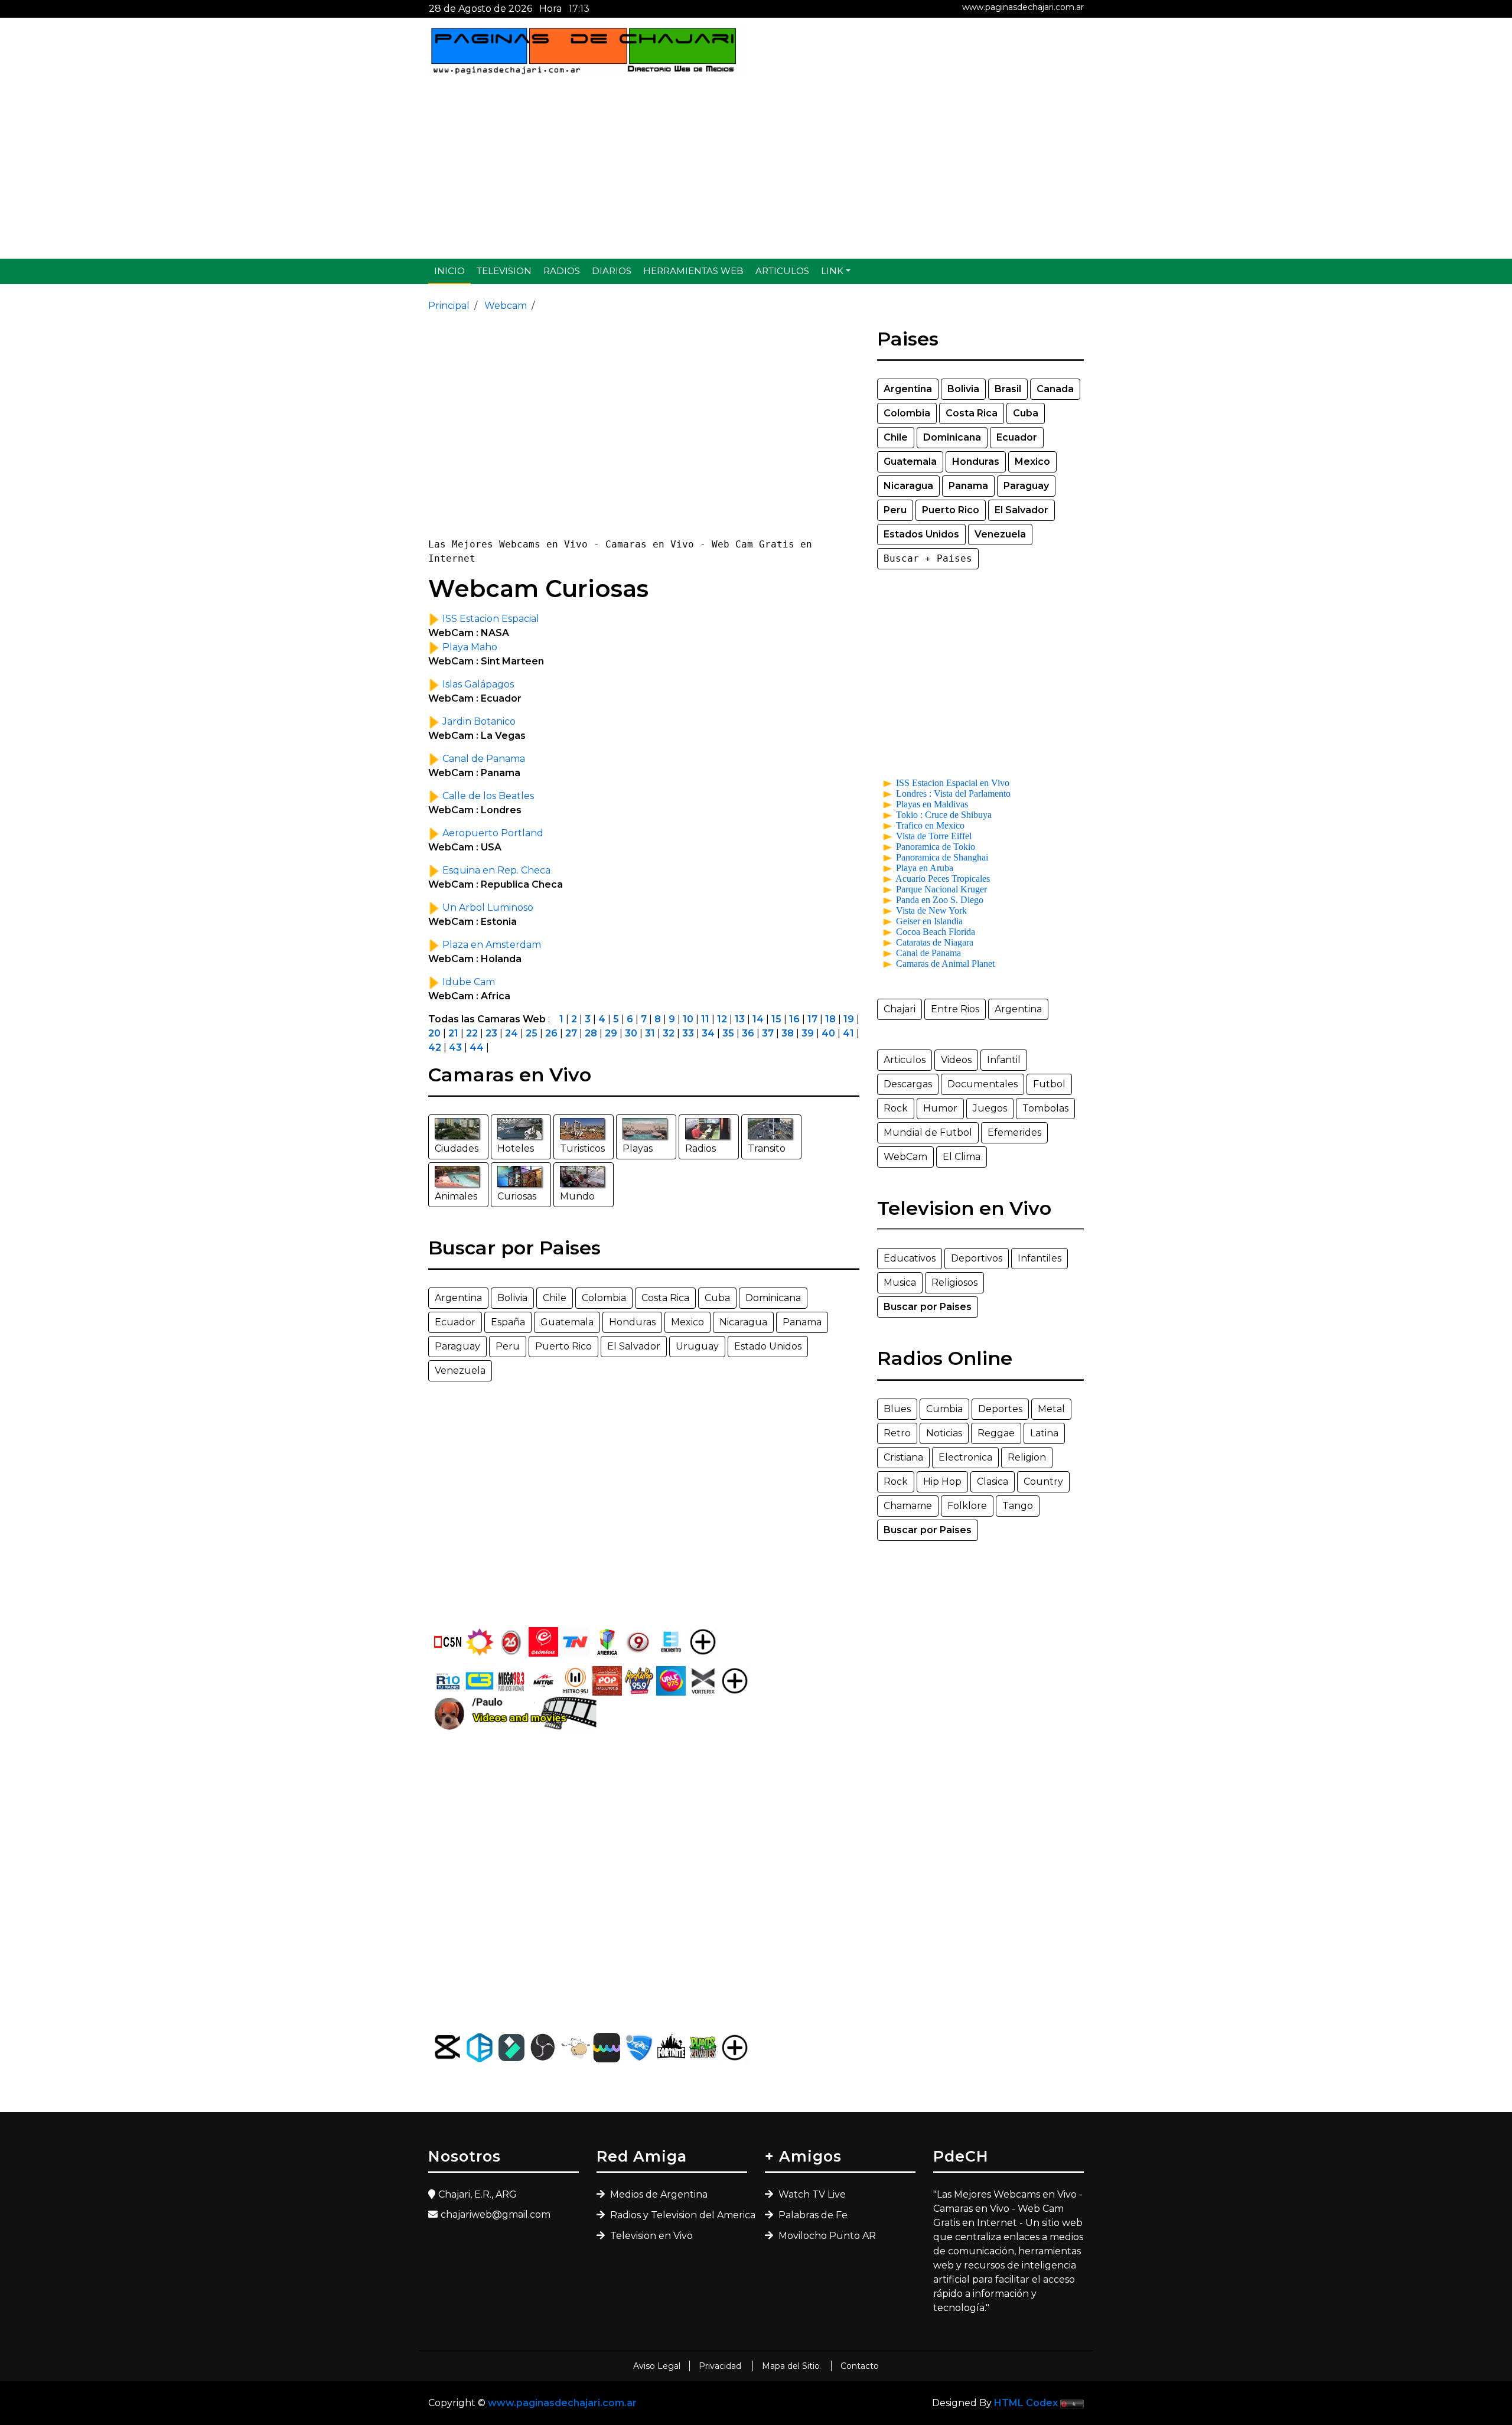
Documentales (983, 1084)
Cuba (717, 1298)
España (508, 1322)
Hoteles (516, 1148)
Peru (508, 1346)
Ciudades (457, 1148)
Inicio (449, 271)
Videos (956, 1060)
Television (504, 271)
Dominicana (773, 1298)
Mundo (577, 1196)
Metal (1051, 1409)
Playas (638, 1148)
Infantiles (1039, 1258)
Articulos (782, 271)
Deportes (1000, 1409)
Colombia (604, 1298)
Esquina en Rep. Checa (495, 870)
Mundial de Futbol (928, 1132)
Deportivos (977, 1258)
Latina (1044, 1433)
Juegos (990, 1108)
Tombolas (1045, 1108)
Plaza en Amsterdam (491, 945)
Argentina (458, 1298)
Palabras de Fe (812, 2215)
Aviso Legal (657, 2366)
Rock (896, 1108)
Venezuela (460, 1370)
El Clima (962, 1157)
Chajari (900, 1009)
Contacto (860, 2366)
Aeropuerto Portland (492, 833)
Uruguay (697, 1346)
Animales (456, 1196)
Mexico (687, 1322)
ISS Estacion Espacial (490, 619)
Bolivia (512, 1298)
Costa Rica (665, 1298)
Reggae (996, 1433)
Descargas (908, 1084)
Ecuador (455, 1322)
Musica (900, 1282)
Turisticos (582, 1148)
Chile (555, 1298)
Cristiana (903, 1457)
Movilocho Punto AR (826, 2236)
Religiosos (954, 1282)
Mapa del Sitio (792, 2366)
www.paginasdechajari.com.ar (1023, 7)
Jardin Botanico (478, 721)
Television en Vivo (650, 2236)
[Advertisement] (756, 167)
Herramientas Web (693, 271)
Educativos (910, 1258)
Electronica (965, 1457)
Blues (897, 1409)
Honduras (632, 1322)
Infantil (1004, 1060)
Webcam (504, 306)
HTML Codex (1026, 2403)
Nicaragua (743, 1322)
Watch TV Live (811, 2194)
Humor (940, 1108)
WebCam (905, 1157)
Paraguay (457, 1346)
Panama (802, 1322)
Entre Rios (955, 1009)
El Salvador (634, 1346)
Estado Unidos (768, 1346)
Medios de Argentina (658, 2194)
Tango (1018, 1506)
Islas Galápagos (477, 684)
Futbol (1049, 1084)
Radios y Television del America (677, 2215)
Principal (449, 306)
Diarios (612, 271)
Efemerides (1014, 1132)
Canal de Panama (483, 759)
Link (832, 271)
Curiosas (517, 1196)
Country (1043, 1482)
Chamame (908, 1506)
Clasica (993, 1482)
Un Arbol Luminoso (487, 907)
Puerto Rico (563, 1346)
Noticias (944, 1433)
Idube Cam (467, 982)
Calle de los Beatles (487, 796)
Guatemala (567, 1322)
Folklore (967, 1506)
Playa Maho (469, 647)
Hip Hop (942, 1482)
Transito (767, 1148)
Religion (1027, 1457)
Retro (897, 1433)
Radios (562, 271)
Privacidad (721, 2366)
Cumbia (944, 1409)
